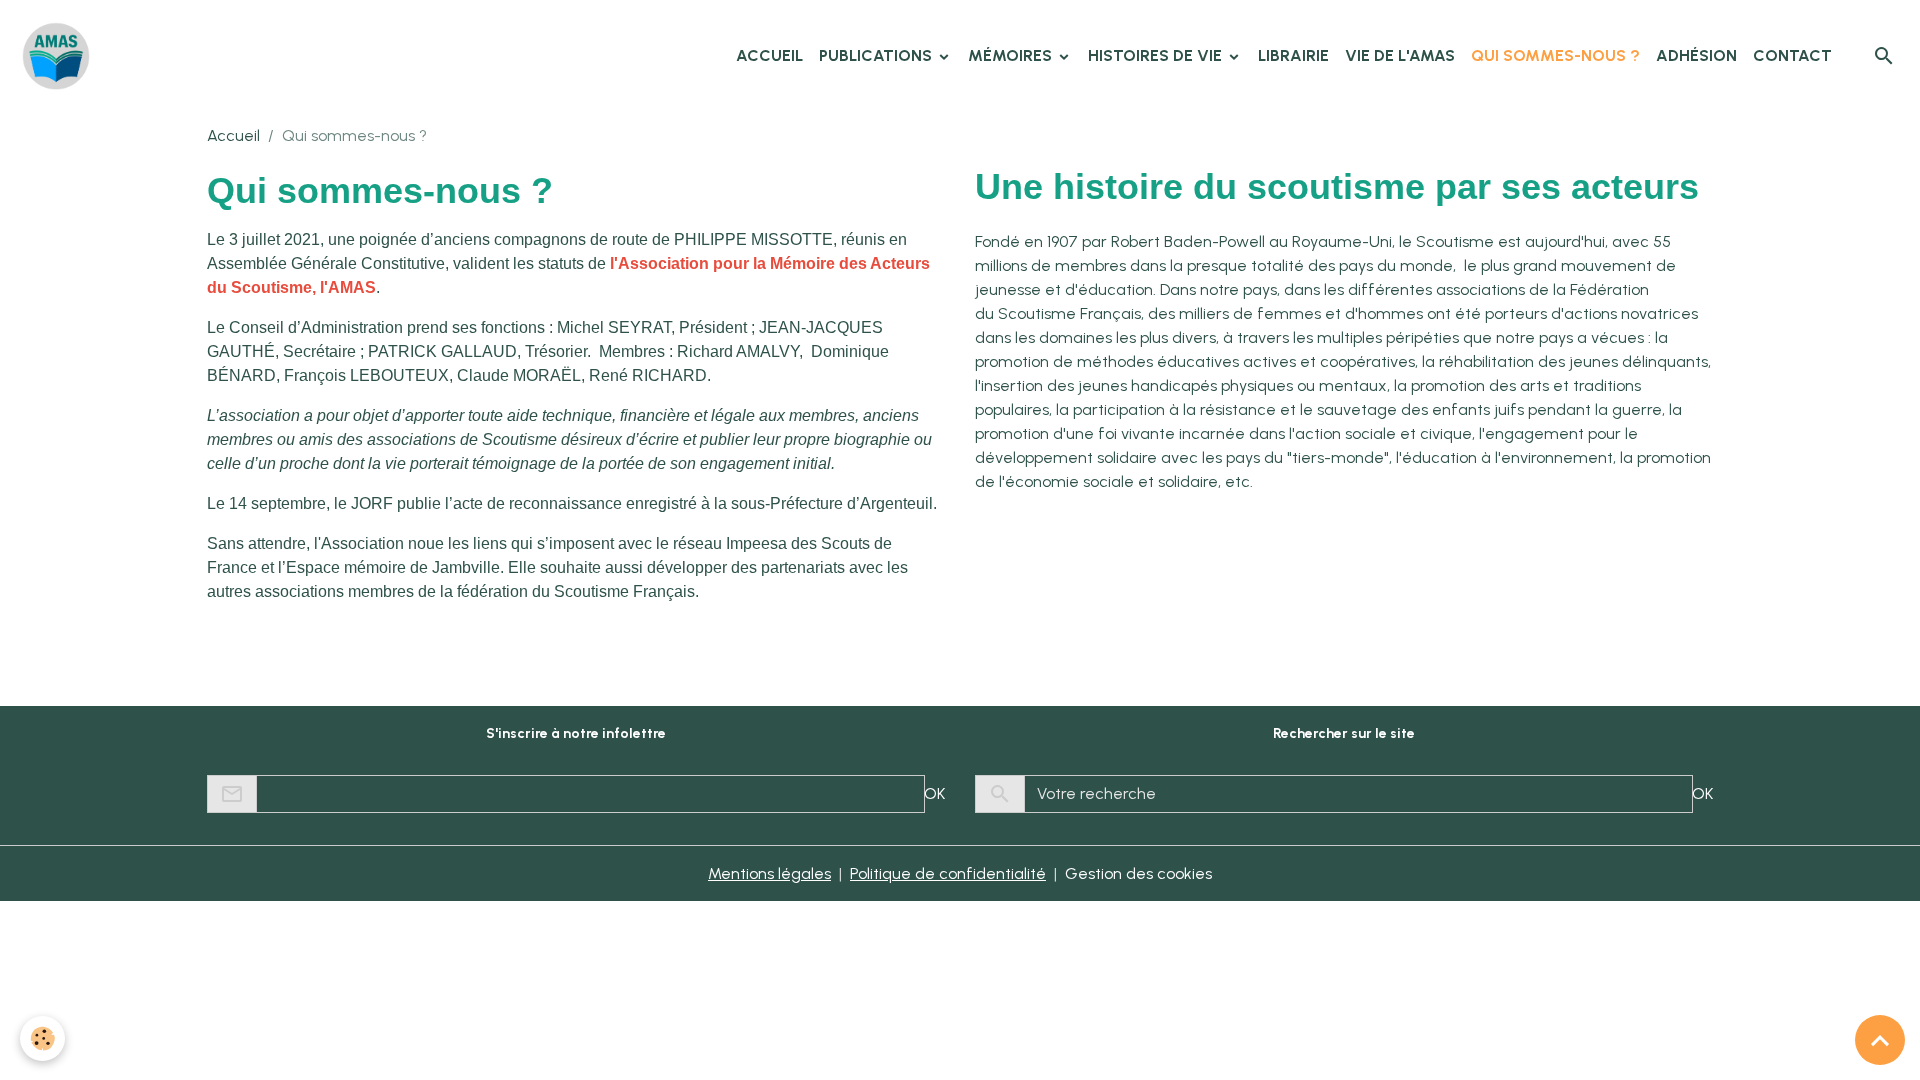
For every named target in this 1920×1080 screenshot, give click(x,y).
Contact (1792, 55)
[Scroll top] (1880, 1040)
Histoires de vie (1157, 55)
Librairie (1293, 55)
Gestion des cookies (1138, 873)
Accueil (769, 55)
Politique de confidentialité (948, 873)
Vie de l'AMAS (1400, 55)
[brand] (60, 56)
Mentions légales (769, 873)
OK (934, 793)
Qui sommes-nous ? (1555, 55)
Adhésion (1696, 55)
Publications (877, 55)
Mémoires (1012, 55)
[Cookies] (42, 1038)
